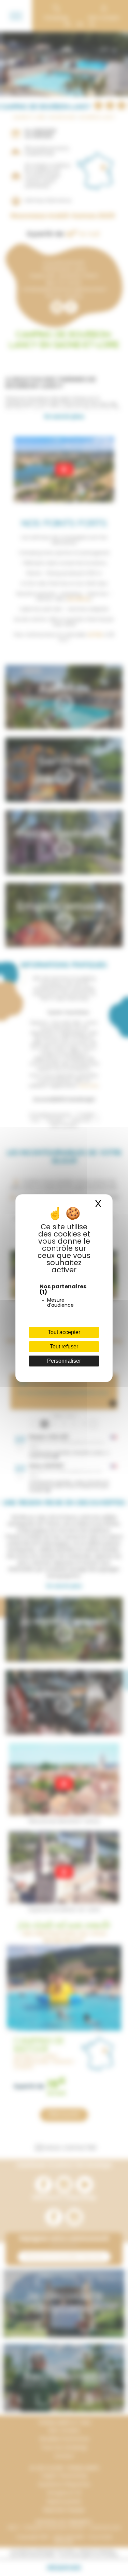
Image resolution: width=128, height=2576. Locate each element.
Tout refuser (64, 1347)
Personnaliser (64, 1361)
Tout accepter (64, 1332)
